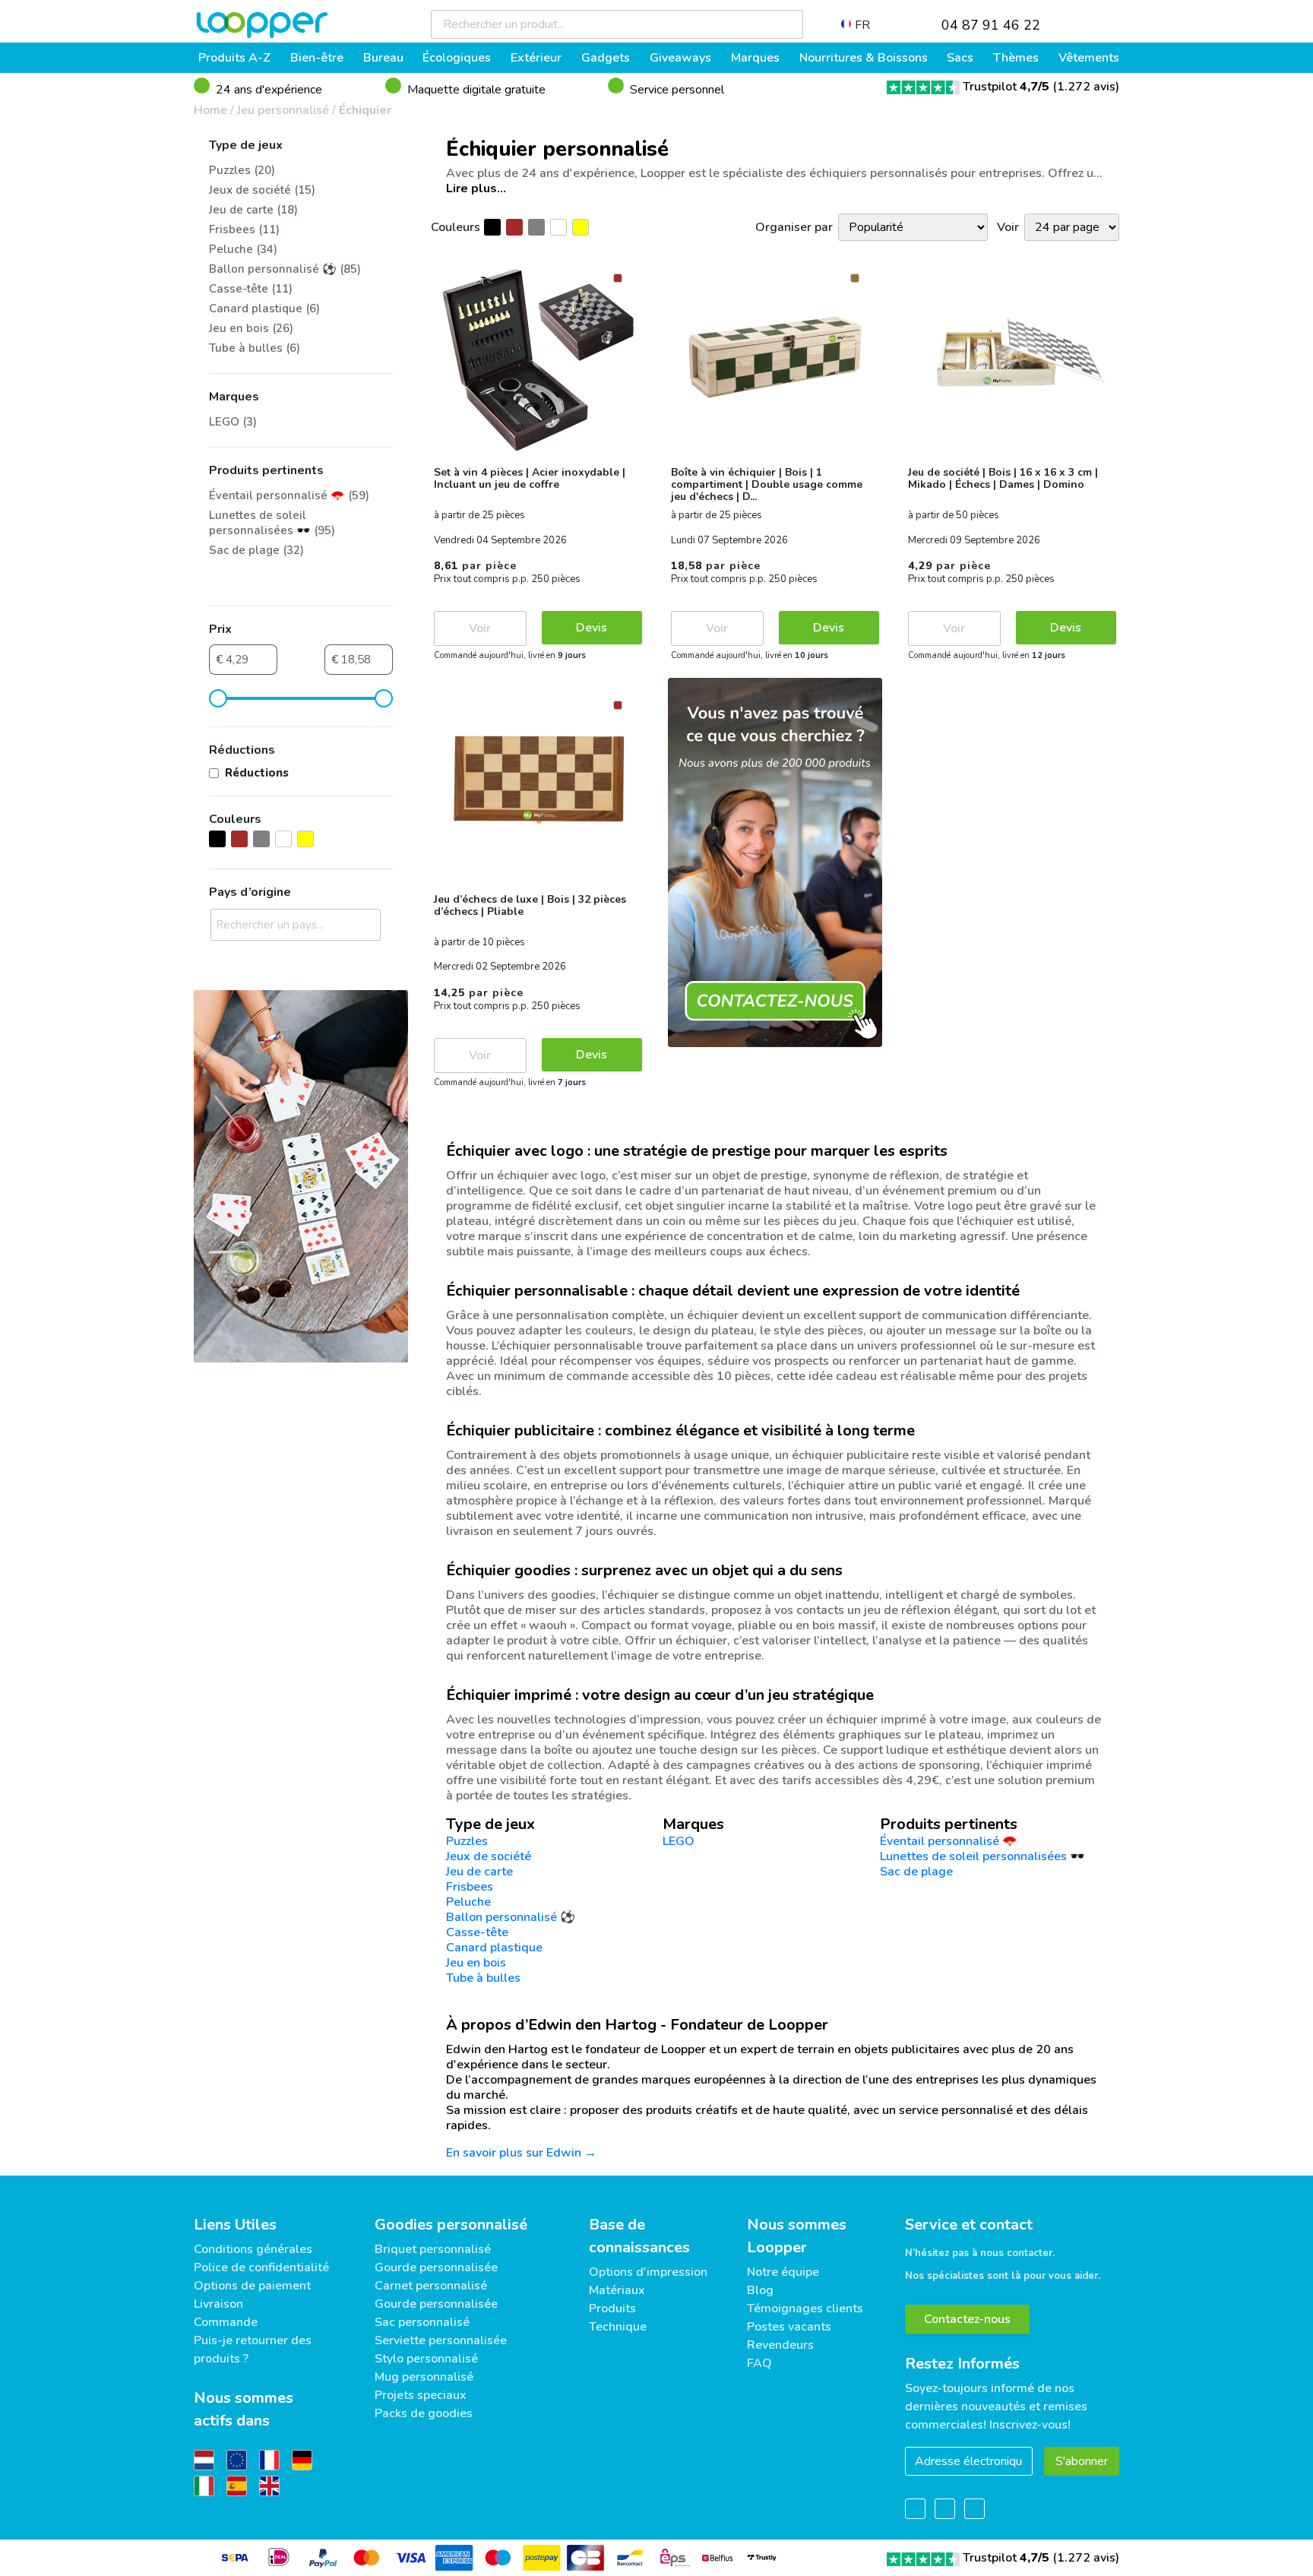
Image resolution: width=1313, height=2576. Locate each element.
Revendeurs (780, 2345)
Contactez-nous (967, 2319)
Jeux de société (489, 1856)
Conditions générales (253, 2249)
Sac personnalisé (422, 2322)
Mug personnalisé (424, 2377)
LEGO (679, 1841)
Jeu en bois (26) (251, 328)
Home (210, 110)
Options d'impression (648, 2272)
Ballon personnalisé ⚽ (511, 1917)
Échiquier (365, 110)
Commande (226, 2322)
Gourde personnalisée (436, 2267)
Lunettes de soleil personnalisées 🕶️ (982, 1856)
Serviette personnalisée (441, 2340)
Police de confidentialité (261, 2267)
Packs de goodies (424, 2413)
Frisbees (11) (244, 229)
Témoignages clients (805, 2309)
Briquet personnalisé (433, 2249)
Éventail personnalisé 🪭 (949, 1841)
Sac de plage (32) (256, 550)
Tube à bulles (483, 1978)
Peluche (468, 1902)
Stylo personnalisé (426, 2359)
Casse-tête (477, 1932)
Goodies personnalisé (451, 2225)
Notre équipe (783, 2272)
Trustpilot (1006, 87)
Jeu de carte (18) (253, 210)
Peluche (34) (243, 249)
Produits (612, 2309)
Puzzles (467, 1841)
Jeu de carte (479, 1872)
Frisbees (470, 1887)
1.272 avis (1086, 87)
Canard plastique (494, 1948)
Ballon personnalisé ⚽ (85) (285, 269)
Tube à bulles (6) (255, 348)
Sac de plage (916, 1872)
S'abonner (1082, 2461)
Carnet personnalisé (431, 2286)
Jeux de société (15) (262, 190)
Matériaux (617, 2290)
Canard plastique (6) (264, 309)
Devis (592, 628)
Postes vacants (789, 2327)
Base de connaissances (639, 2236)
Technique (618, 2327)
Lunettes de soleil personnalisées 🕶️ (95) (272, 523)
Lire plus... (476, 188)
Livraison (218, 2304)
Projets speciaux (421, 2395)
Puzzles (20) (242, 170)
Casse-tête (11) (251, 289)
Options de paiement (252, 2286)
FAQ (759, 2363)
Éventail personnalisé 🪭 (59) (289, 495)
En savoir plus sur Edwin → (521, 2153)
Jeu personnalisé (283, 110)
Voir (480, 628)
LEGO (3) (233, 422)
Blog (760, 2290)
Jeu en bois (476, 1963)
